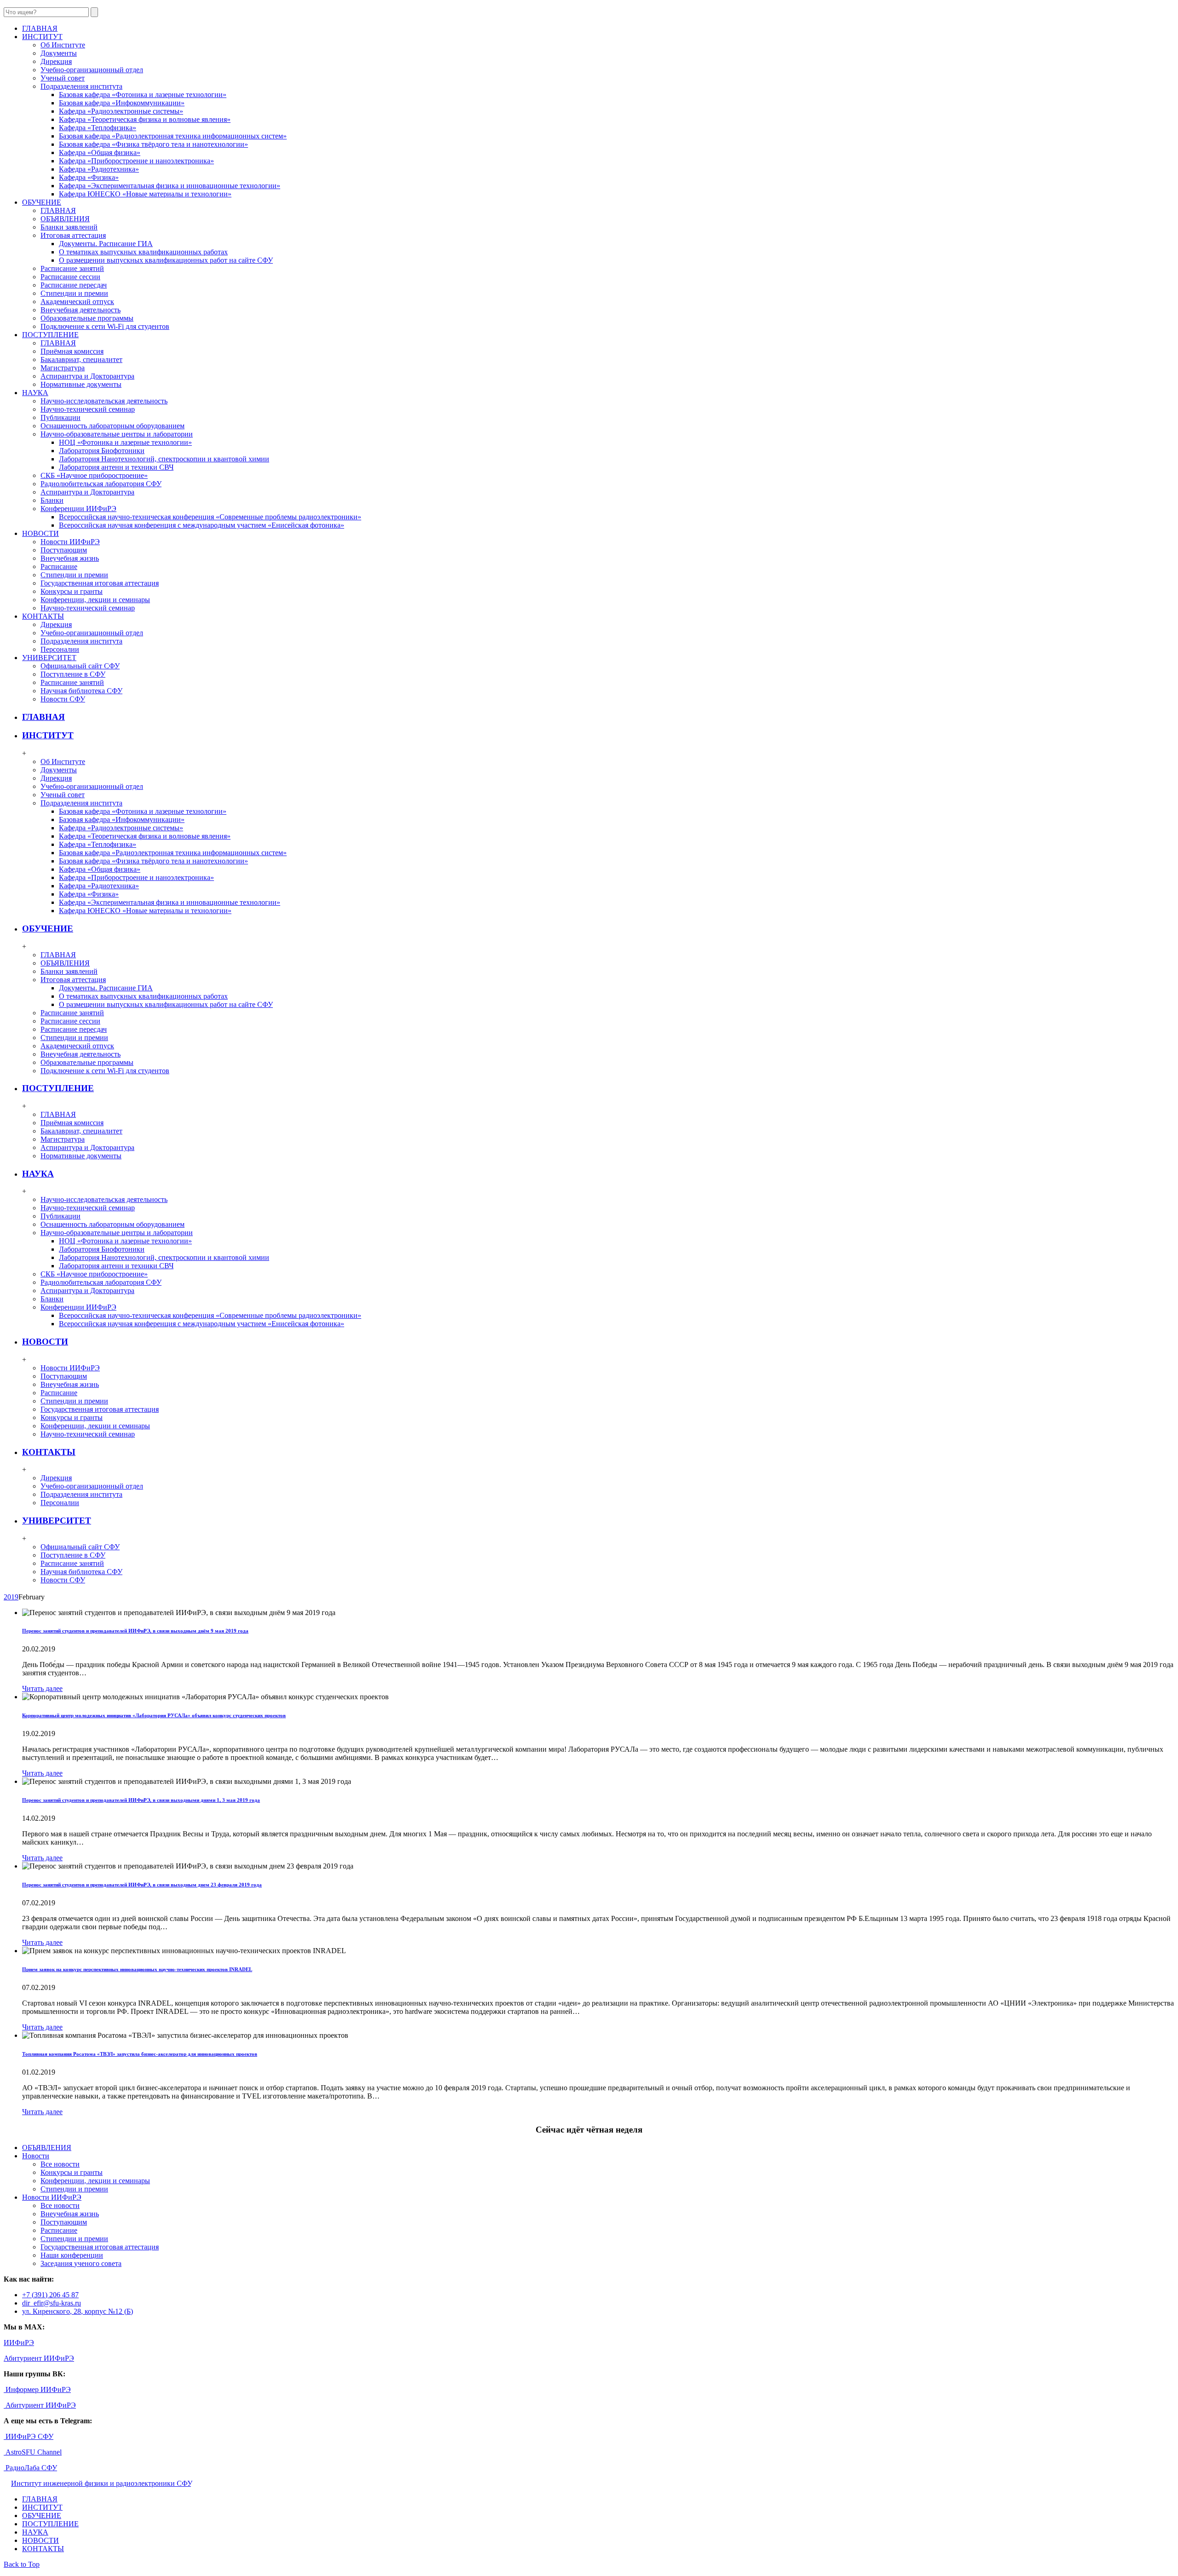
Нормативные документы (81, 384)
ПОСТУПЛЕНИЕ (58, 1088)
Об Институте (63, 45)
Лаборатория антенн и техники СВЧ (116, 467)
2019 (11, 1597)
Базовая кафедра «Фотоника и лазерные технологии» (143, 95)
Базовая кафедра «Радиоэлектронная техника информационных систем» (173, 136)
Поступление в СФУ (73, 674)
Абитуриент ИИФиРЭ (39, 2358)
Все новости (60, 2164)
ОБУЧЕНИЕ (48, 929)
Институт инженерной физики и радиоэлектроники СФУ (101, 2483)
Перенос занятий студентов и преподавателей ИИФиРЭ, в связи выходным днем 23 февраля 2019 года (142, 1885)
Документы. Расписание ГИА (106, 244)
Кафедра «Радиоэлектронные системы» (121, 111)
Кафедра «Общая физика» (100, 152)
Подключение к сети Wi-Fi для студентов (105, 326)
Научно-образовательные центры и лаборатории (117, 434)
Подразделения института (81, 86)
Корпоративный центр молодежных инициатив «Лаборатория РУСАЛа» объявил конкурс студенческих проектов (154, 1715)
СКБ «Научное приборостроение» (94, 475)
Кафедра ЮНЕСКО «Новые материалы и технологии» (145, 194)
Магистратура (63, 368)
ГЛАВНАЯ (58, 210)
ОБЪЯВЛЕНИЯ (65, 219)
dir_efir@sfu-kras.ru (52, 2303)
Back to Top (22, 2564)
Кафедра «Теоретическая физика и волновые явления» (145, 119)
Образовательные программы (87, 318)
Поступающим (64, 550)
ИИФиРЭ (19, 2343)
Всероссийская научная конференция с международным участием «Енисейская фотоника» (202, 525)
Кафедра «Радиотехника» (99, 169)
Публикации (61, 417)
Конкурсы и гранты (72, 591)
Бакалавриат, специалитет (81, 359)
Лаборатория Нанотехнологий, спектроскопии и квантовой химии (164, 459)
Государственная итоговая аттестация (100, 583)
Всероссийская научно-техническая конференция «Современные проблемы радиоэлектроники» (210, 517)
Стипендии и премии (74, 293)
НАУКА (38, 1174)
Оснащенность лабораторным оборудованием (113, 426)
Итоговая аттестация (73, 235)
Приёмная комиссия (72, 351)
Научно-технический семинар (88, 409)
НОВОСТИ (45, 1342)
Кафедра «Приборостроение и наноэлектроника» (136, 161)
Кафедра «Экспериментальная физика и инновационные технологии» (170, 186)
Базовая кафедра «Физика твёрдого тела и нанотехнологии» (153, 144)
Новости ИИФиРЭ (70, 542)
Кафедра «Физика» (89, 177)
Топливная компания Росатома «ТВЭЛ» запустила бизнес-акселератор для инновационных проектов (140, 2054)
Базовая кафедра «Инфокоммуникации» (122, 103)
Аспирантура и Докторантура (87, 376)
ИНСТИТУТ (48, 735)
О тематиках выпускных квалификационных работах (143, 252)
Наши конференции (72, 2255)
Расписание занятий (72, 268)
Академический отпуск (77, 302)
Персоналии (60, 649)
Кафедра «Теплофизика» (98, 128)
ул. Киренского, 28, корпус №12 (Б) (78, 2311)
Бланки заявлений (69, 227)
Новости (36, 2156)
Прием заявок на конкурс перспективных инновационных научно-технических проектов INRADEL (137, 1969)
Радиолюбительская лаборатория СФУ (101, 484)
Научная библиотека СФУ (81, 691)
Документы (59, 53)
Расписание (59, 566)
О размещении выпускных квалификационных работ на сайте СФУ (166, 260)
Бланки (52, 500)
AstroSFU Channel (33, 2452)
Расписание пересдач (74, 285)
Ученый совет (63, 78)
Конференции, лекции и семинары (95, 600)
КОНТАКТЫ (49, 1452)
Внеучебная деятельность (81, 310)
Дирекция (56, 61)
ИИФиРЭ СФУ (29, 2436)
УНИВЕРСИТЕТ (57, 1521)
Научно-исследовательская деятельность (104, 401)
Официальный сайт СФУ (80, 666)
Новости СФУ (63, 699)
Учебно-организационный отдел (92, 70)
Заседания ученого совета (81, 2263)
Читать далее (42, 1688)
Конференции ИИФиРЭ (78, 509)
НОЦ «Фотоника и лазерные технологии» (125, 442)
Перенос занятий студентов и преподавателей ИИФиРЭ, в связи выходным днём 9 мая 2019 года (135, 1631)
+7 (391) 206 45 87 (50, 2295)
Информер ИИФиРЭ (37, 2389)
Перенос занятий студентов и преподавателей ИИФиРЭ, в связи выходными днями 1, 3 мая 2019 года (141, 1800)
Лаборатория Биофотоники (102, 451)
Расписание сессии (70, 277)
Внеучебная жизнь (70, 558)
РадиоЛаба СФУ (30, 2468)
